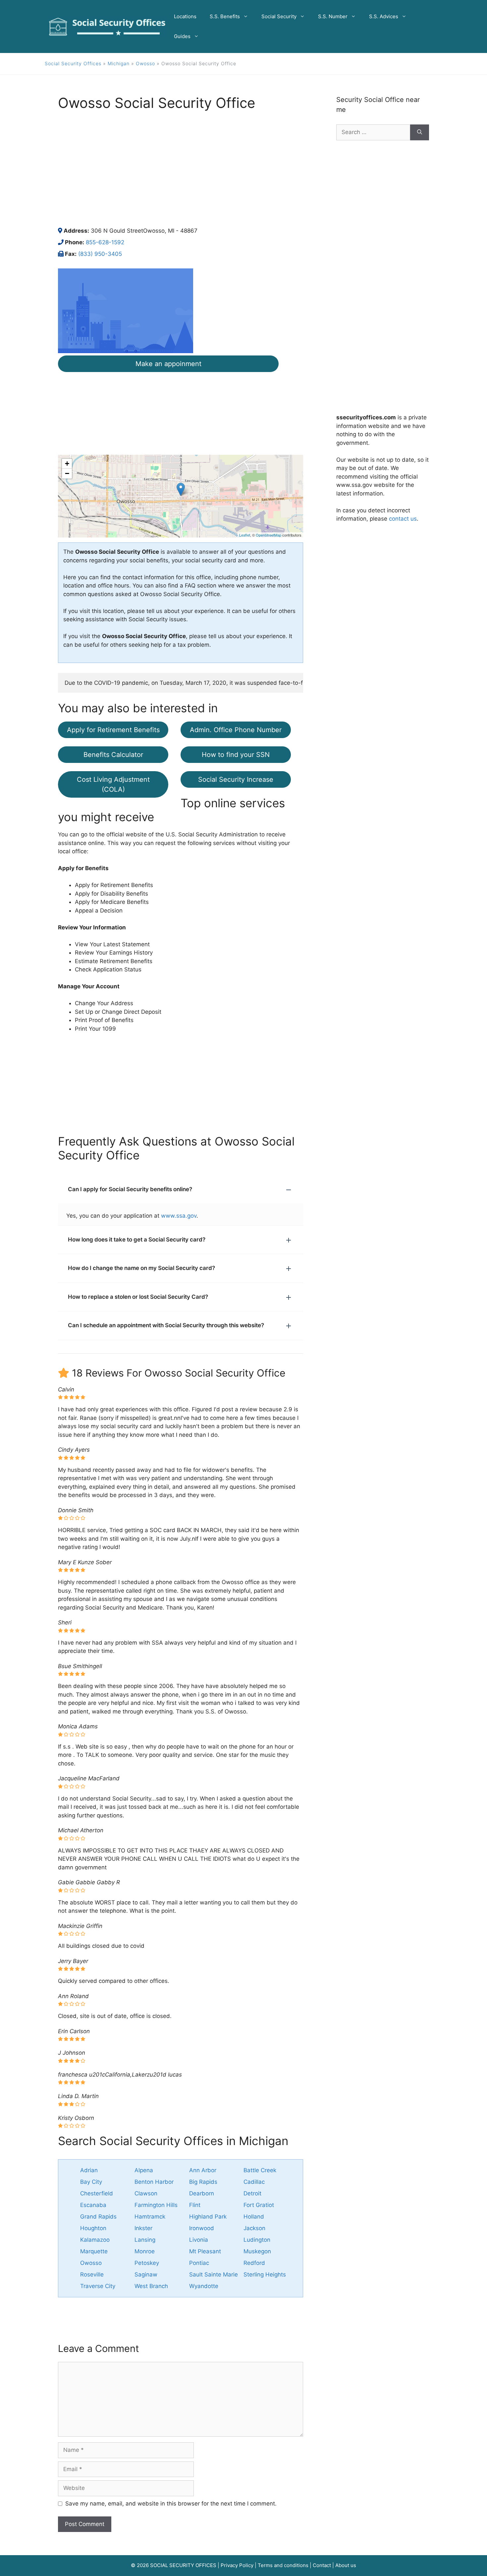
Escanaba (93, 2205)
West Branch (151, 2286)
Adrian (89, 2170)
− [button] (67, 473)
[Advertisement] (181, 169)
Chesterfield (97, 2193)
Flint (195, 2205)
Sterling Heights (265, 2274)
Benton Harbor (154, 2182)
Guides (182, 36)
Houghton (93, 2228)
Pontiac (199, 2263)
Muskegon (257, 2251)
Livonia (199, 2240)
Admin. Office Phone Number (236, 730)
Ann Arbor (203, 2170)
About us (346, 2565)
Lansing (145, 2240)
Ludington (257, 2240)
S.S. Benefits (225, 16)
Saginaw (146, 2274)
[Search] (420, 132)
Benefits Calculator (113, 755)
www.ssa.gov (179, 1216)
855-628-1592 (105, 242)
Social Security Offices (73, 63)
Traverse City (98, 2286)
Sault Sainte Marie (214, 2274)
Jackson (254, 2228)
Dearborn (202, 2193)
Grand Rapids (98, 2217)
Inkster (143, 2228)
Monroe (145, 2251)
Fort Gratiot (259, 2205)
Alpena (144, 2170)
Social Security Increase (236, 779)
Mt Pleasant (205, 2251)
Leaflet (245, 535)
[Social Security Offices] (107, 26)
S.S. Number (333, 16)
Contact (322, 2565)
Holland (254, 2217)
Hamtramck (150, 2217)
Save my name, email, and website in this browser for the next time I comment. (171, 2504)
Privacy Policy (237, 2565)
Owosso (145, 63)
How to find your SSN (236, 755)
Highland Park (208, 2217)
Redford (254, 2263)
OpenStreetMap (269, 535)
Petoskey (147, 2263)
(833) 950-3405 (100, 254)
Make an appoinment (168, 364)
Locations (185, 16)
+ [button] (67, 464)
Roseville (92, 2274)
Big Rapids (203, 2182)
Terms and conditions (283, 2565)
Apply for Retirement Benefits (113, 730)
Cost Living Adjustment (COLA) (113, 784)
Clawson (146, 2193)
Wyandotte (204, 2286)
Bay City (91, 2182)
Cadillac (254, 2182)
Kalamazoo (95, 2240)
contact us (403, 519)
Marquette (94, 2251)
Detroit (252, 2193)
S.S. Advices (384, 16)
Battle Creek (260, 2170)
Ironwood (202, 2228)
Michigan (119, 63)
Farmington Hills (156, 2205)
